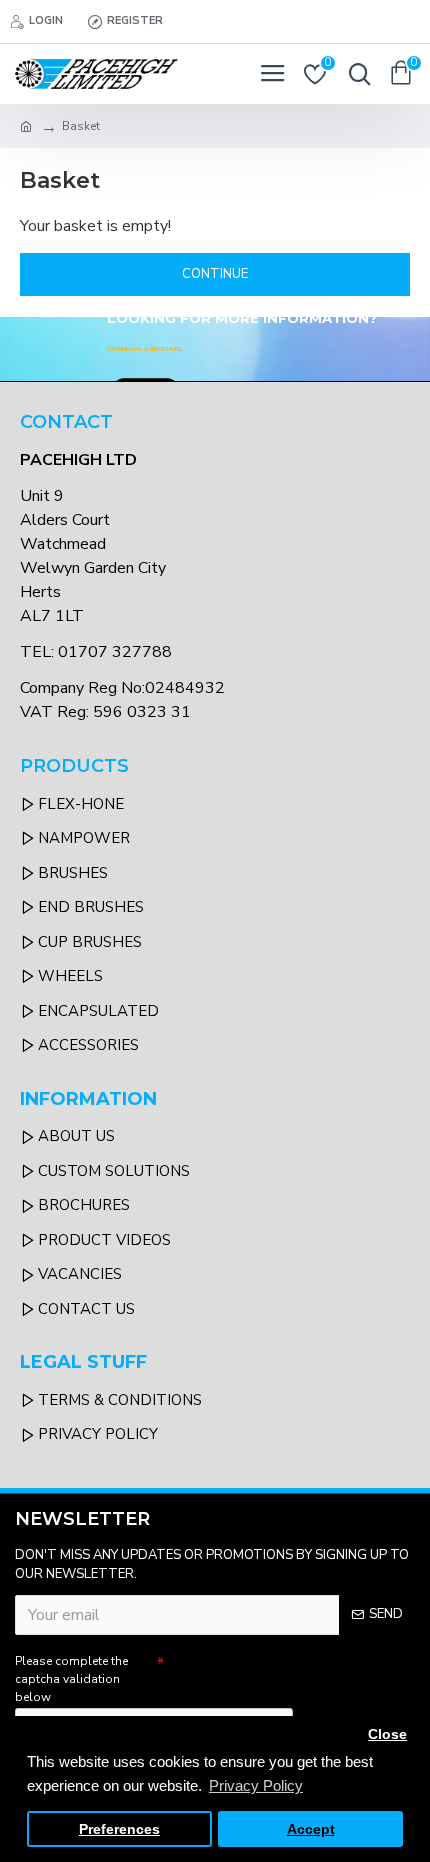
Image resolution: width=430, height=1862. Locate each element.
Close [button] (387, 1734)
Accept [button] (311, 1829)
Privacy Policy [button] (256, 1785)
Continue (215, 274)
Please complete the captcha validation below (71, 1679)
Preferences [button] (119, 1829)
